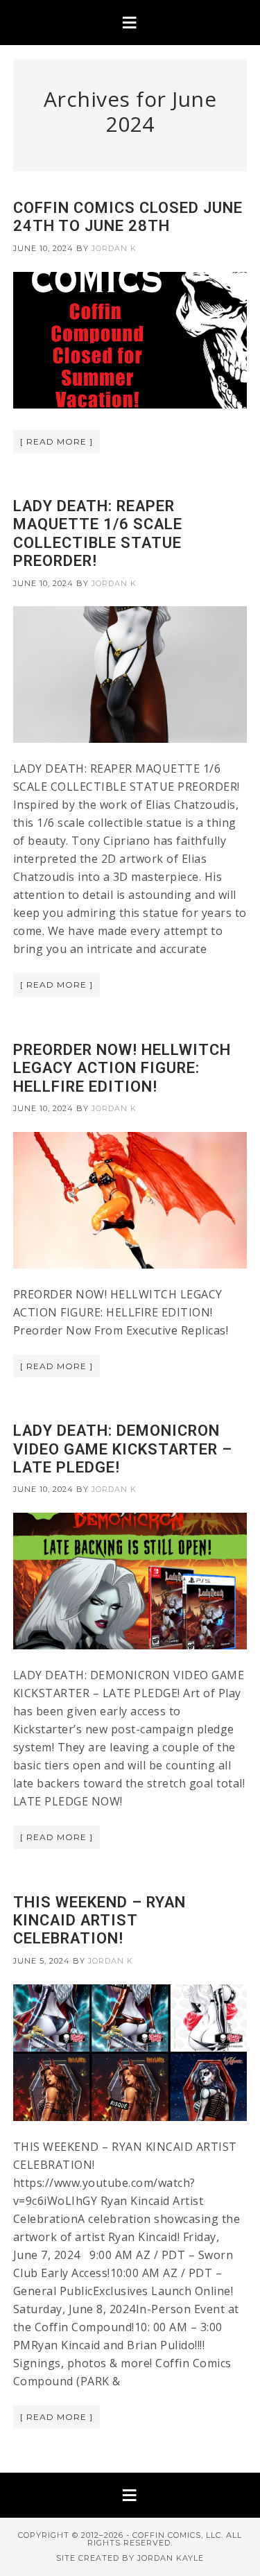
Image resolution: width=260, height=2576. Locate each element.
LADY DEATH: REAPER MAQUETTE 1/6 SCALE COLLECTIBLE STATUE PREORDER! (98, 533)
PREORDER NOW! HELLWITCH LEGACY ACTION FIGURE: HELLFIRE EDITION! (122, 1068)
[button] (130, 23)
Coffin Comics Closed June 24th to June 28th (128, 217)
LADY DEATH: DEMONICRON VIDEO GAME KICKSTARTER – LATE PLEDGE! (123, 1449)
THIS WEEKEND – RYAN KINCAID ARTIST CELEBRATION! (99, 1921)
